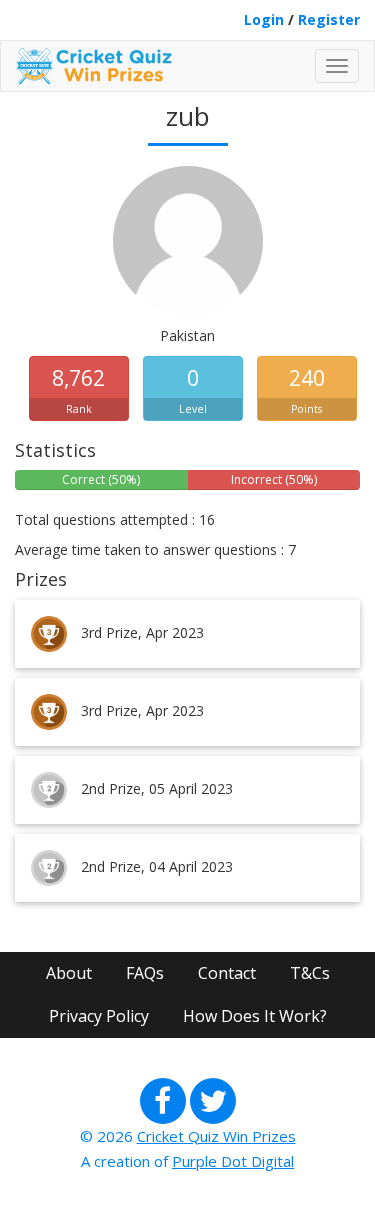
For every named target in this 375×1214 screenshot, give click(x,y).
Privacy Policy (99, 1016)
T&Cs (310, 973)
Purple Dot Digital (233, 1161)
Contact (227, 973)
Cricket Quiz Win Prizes (216, 1136)
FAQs (145, 973)
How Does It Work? (255, 1016)
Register (329, 19)
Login (264, 19)
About (69, 973)
